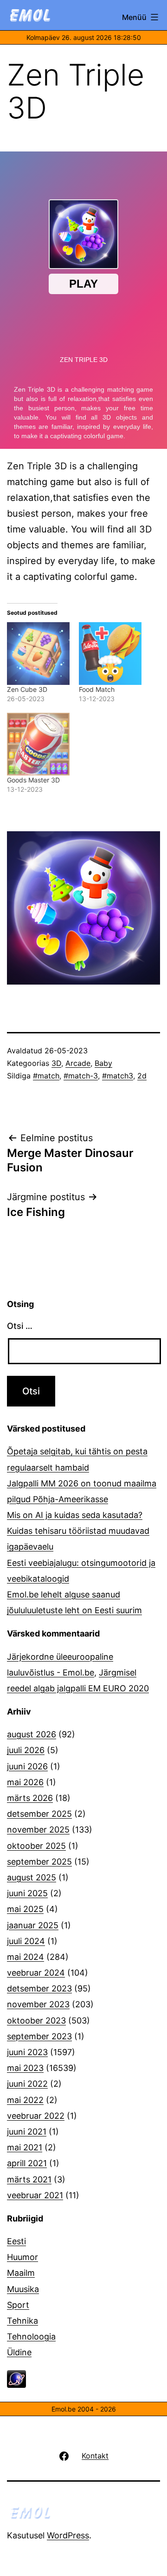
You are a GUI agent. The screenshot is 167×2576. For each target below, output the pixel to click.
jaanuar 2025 (33, 1925)
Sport (18, 2305)
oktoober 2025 (36, 1846)
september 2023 (39, 2036)
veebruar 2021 (35, 2195)
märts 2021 (29, 2179)
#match (46, 1076)
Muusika (23, 2289)
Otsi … (20, 1326)
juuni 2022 (27, 2084)
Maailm (21, 2273)
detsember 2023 (39, 1988)
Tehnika (22, 2321)
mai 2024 (26, 1957)
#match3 (118, 1076)
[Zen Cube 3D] (38, 654)
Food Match (97, 689)
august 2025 (32, 1877)
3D (56, 1063)
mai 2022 (25, 2100)
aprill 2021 (27, 2163)
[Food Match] (110, 654)
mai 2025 (25, 1909)
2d (142, 1076)
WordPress (68, 2535)
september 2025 (39, 1862)
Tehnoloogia (31, 2336)
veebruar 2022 (36, 2116)
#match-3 (81, 1076)
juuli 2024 (26, 1941)
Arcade (78, 1063)
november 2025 (38, 1830)
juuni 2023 (27, 2052)
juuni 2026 (27, 1766)
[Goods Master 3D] (38, 744)
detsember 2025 (39, 1814)
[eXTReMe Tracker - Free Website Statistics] (16, 2378)
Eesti (16, 2241)
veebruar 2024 (36, 1973)
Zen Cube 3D (27, 689)
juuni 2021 (27, 2132)
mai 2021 (25, 2147)
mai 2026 (25, 1782)
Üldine (19, 2352)
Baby (103, 1063)
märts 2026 (30, 1798)
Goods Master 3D (33, 780)
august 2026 (32, 1734)
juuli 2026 (26, 1750)
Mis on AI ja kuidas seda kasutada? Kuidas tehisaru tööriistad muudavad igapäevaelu (78, 1531)
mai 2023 (25, 2068)
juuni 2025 (27, 1893)
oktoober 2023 (36, 2021)
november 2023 (38, 2004)
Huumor (22, 2257)
